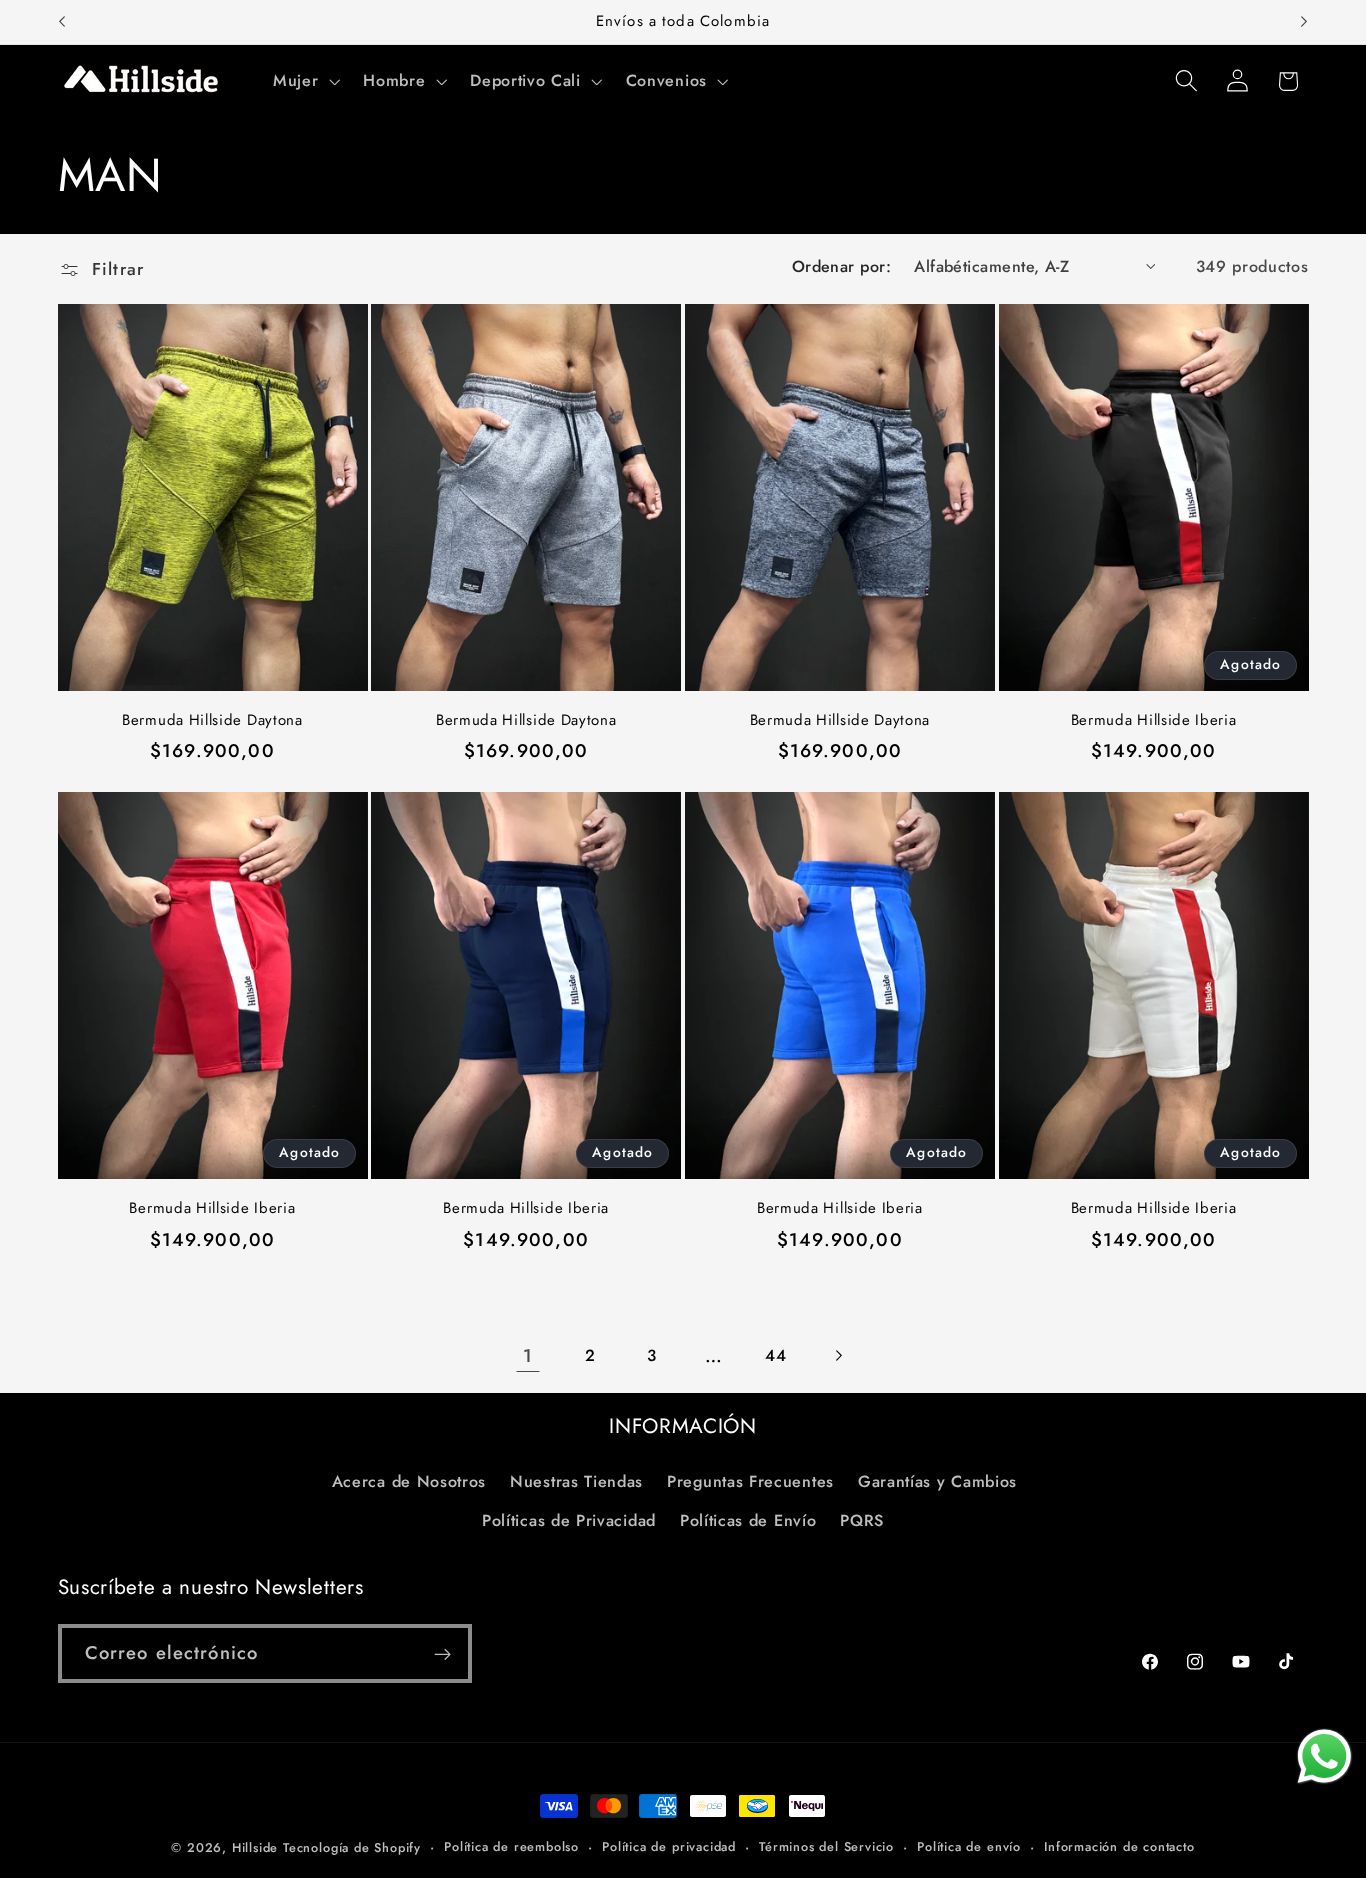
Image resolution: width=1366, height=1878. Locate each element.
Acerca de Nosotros (409, 1481)
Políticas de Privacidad (569, 1520)
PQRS (862, 1520)
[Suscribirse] (442, 1654)
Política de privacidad (669, 1846)
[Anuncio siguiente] (1304, 22)
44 (775, 1354)
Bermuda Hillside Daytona (212, 720)
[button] (304, 81)
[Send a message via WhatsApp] (1324, 1756)
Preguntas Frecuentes (750, 1481)
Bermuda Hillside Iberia (1154, 720)
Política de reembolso (511, 1846)
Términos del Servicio (826, 1846)
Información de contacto (1119, 1846)
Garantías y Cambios (937, 1481)
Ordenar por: (842, 266)
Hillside (255, 1847)
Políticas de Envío (748, 1520)
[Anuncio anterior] (62, 22)
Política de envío (969, 1846)
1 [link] (528, 1354)
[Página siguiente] (838, 1355)
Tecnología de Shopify (352, 1847)
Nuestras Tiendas (576, 1481)
